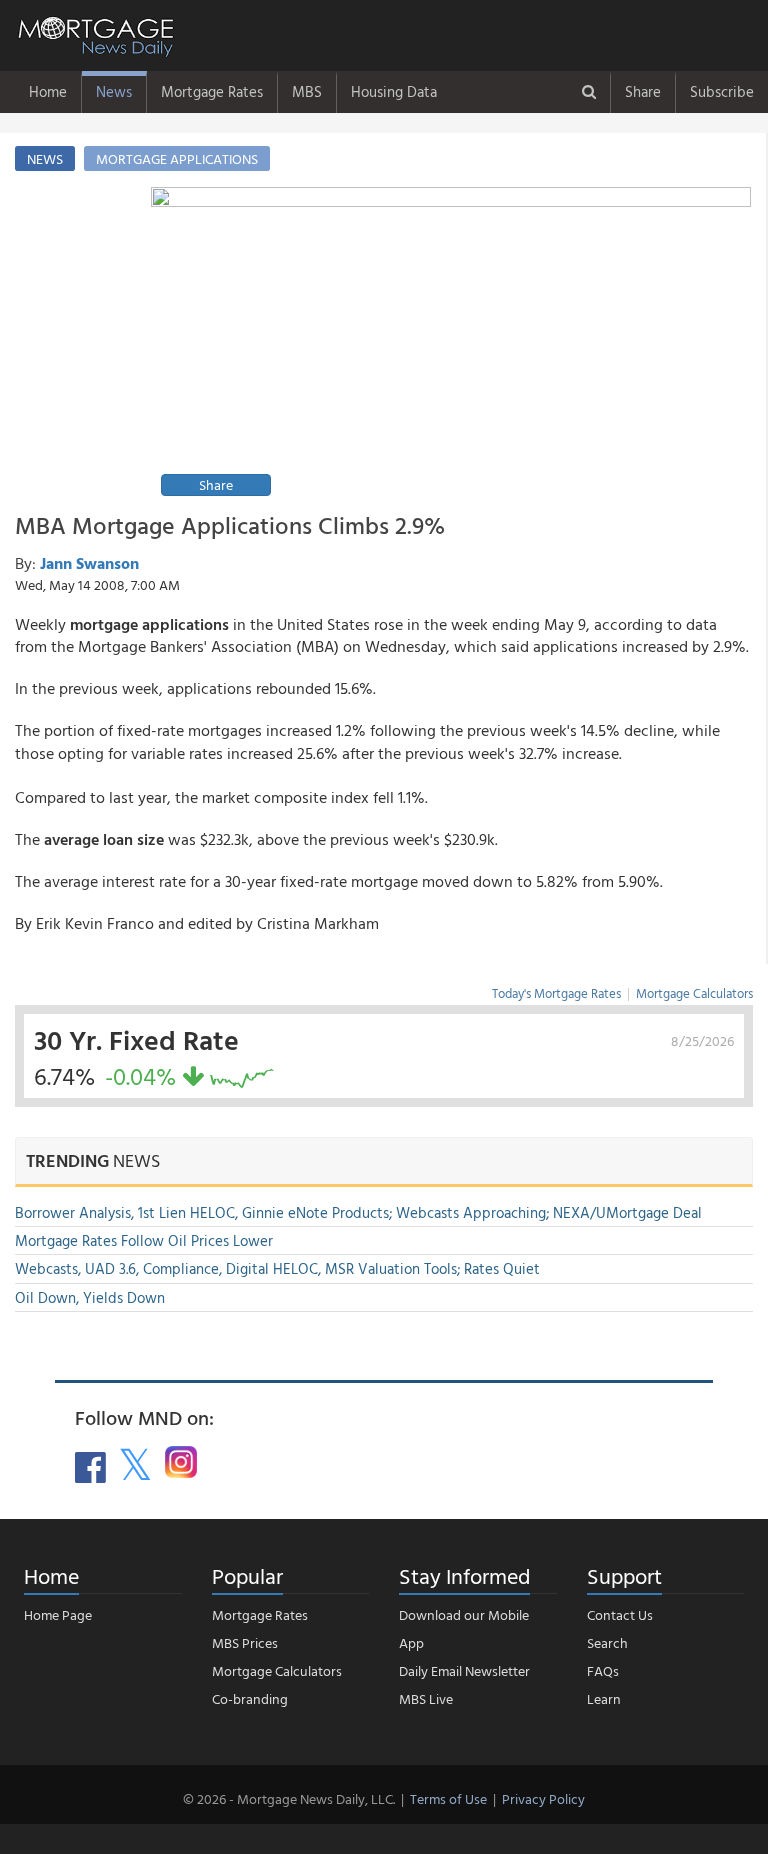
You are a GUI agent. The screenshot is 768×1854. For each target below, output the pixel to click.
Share (643, 91)
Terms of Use (448, 1798)
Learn (604, 1698)
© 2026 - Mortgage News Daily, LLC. (289, 1798)
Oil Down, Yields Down (90, 1297)
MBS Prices (245, 1642)
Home (48, 91)
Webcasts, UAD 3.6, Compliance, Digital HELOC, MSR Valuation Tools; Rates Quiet (277, 1268)
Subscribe (722, 91)
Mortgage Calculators (694, 993)
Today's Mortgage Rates (556, 993)
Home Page (58, 1614)
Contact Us (620, 1614)
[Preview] (451, 344)
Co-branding (250, 1698)
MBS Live (426, 1698)
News (114, 91)
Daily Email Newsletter (464, 1670)
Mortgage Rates (212, 91)
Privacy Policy (543, 1798)
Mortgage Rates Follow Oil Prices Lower (144, 1240)
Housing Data (394, 91)
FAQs (603, 1670)
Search (607, 1642)
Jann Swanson (89, 563)
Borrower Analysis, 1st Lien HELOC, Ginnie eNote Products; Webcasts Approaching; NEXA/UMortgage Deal (358, 1212)
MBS (307, 91)
